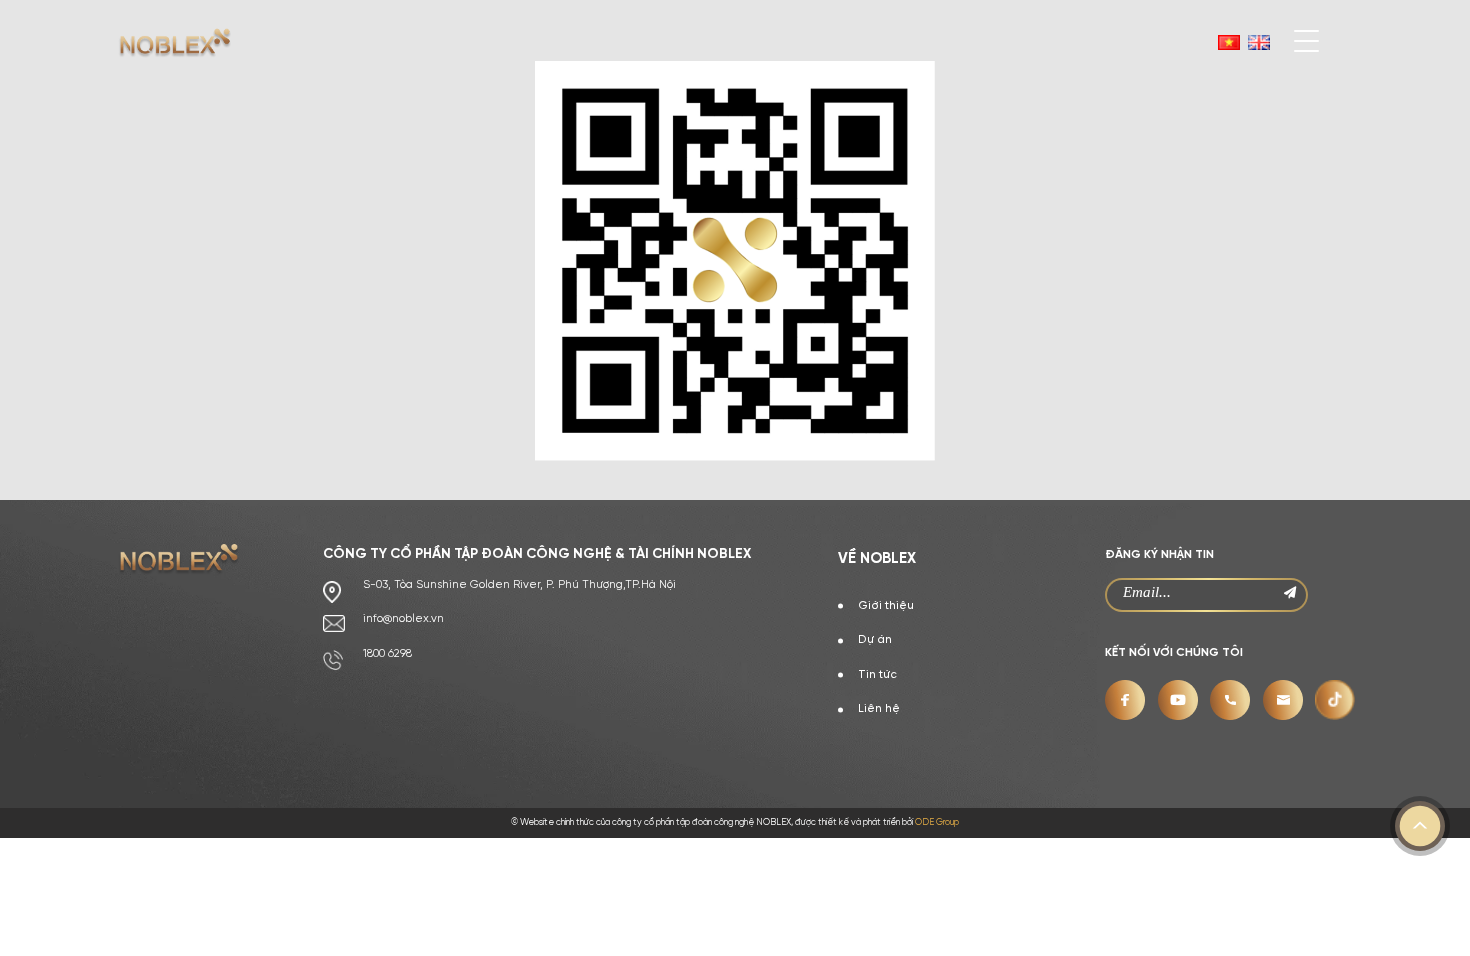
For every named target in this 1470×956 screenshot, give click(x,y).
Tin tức (877, 675)
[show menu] (1294, 50)
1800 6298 (387, 654)
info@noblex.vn (403, 619)
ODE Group (937, 822)
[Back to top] (1420, 826)
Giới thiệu (886, 606)
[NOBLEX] (175, 42)
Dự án (875, 640)
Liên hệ (879, 709)
